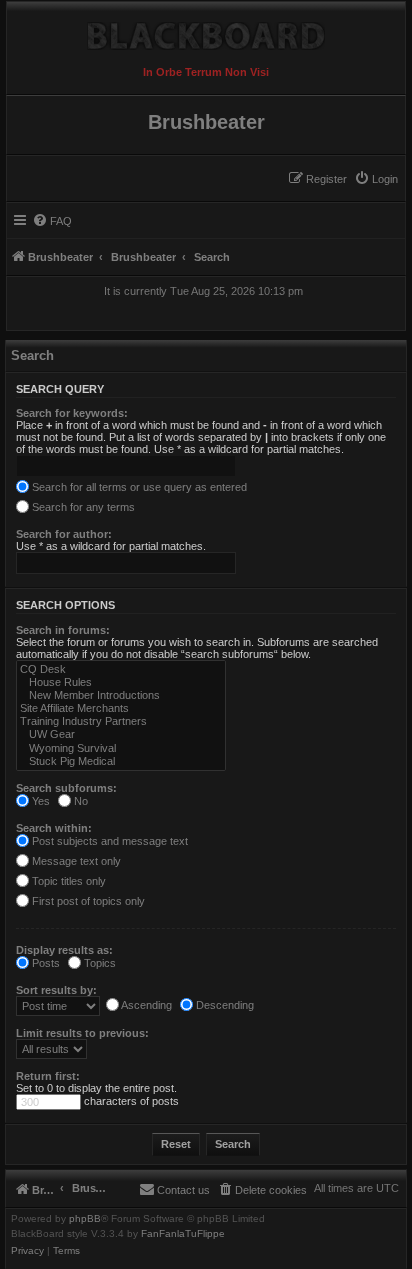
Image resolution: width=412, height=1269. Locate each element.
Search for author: (64, 534)
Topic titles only (67, 881)
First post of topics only (87, 901)
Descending (223, 1005)
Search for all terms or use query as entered (138, 487)
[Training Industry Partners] (121, 721)
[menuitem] (376, 179)
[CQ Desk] (121, 669)
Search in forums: (63, 630)
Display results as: (64, 950)
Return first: (48, 1076)
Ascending (145, 1005)
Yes (39, 801)
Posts (44, 963)
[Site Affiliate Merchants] (121, 708)
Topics (98, 963)
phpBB (85, 1219)
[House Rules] (121, 682)
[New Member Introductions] (121, 695)
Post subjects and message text (108, 841)
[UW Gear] (121, 734)
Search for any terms (82, 507)
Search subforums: (66, 788)
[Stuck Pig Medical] (121, 761)
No (79, 801)
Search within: (54, 828)
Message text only (75, 861)
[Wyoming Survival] (121, 748)
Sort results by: (56, 990)
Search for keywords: (72, 413)
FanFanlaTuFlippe (183, 1234)
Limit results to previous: (82, 1033)
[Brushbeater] (206, 31)
